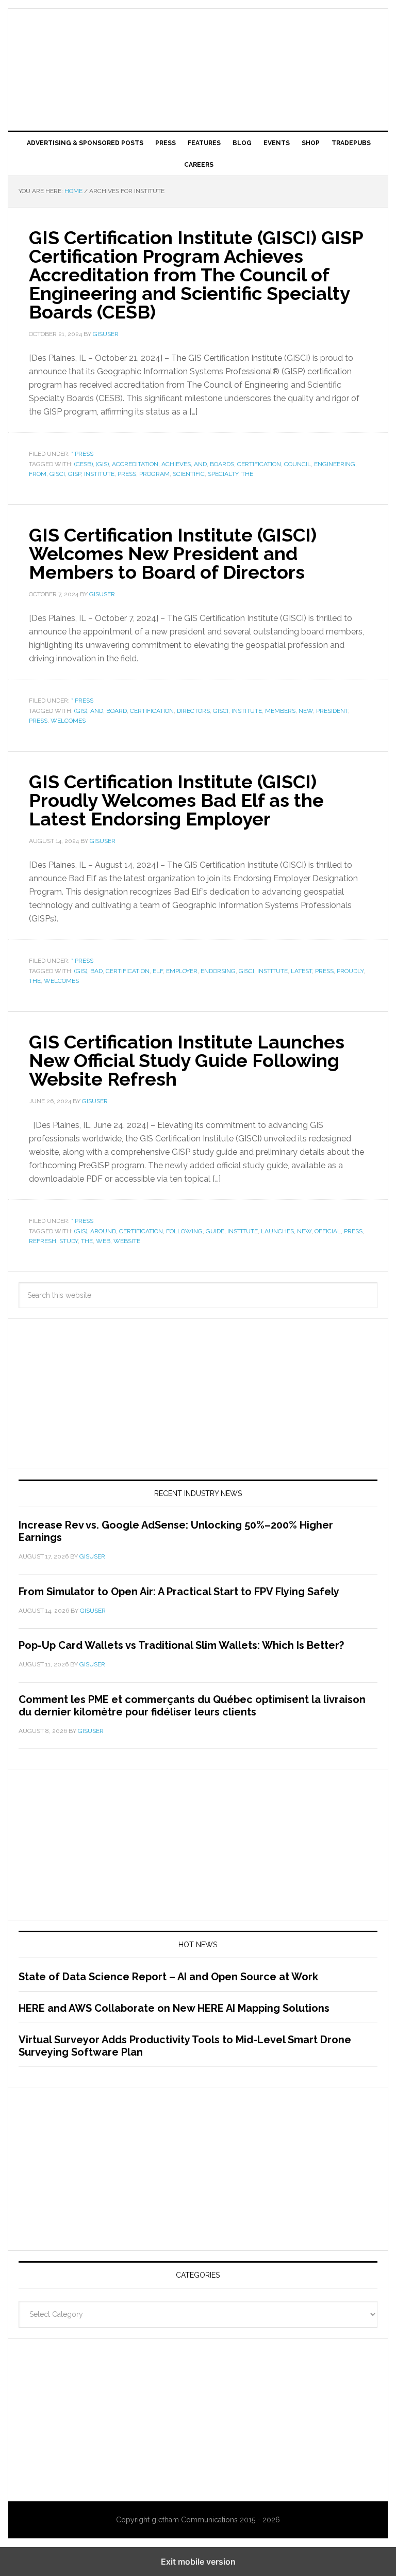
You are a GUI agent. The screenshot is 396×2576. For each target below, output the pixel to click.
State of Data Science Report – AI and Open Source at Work (168, 1977)
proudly (350, 971)
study (69, 1241)
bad (96, 971)
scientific (189, 474)
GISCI (57, 474)
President (332, 711)
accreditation (135, 464)
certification (259, 464)
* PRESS (82, 454)
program (154, 474)
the (247, 474)
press (127, 474)
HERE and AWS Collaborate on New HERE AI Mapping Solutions (174, 2008)
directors (193, 711)
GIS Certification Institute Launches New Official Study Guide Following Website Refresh (187, 1060)
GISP (75, 474)
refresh (43, 1241)
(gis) (102, 464)
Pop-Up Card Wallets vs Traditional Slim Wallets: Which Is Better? (181, 1645)
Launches (277, 1231)
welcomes (68, 721)
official (328, 1231)
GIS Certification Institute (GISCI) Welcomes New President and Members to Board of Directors (173, 553)
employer (182, 971)
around (103, 1231)
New (306, 711)
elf (158, 971)
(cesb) (84, 464)
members (280, 711)
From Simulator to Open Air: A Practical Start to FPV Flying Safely (179, 1592)
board (117, 711)
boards (222, 464)
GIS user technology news (198, 42)
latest (301, 971)
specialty (223, 474)
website (127, 1241)
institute (99, 474)
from (38, 474)
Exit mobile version (198, 2562)
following (184, 1231)
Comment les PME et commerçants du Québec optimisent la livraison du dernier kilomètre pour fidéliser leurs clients (192, 1706)
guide (215, 1231)
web (103, 1241)
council (298, 464)
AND (200, 464)
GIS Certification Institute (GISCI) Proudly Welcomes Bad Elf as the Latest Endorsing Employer (176, 800)
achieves (176, 464)
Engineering (335, 464)
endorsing (218, 971)
